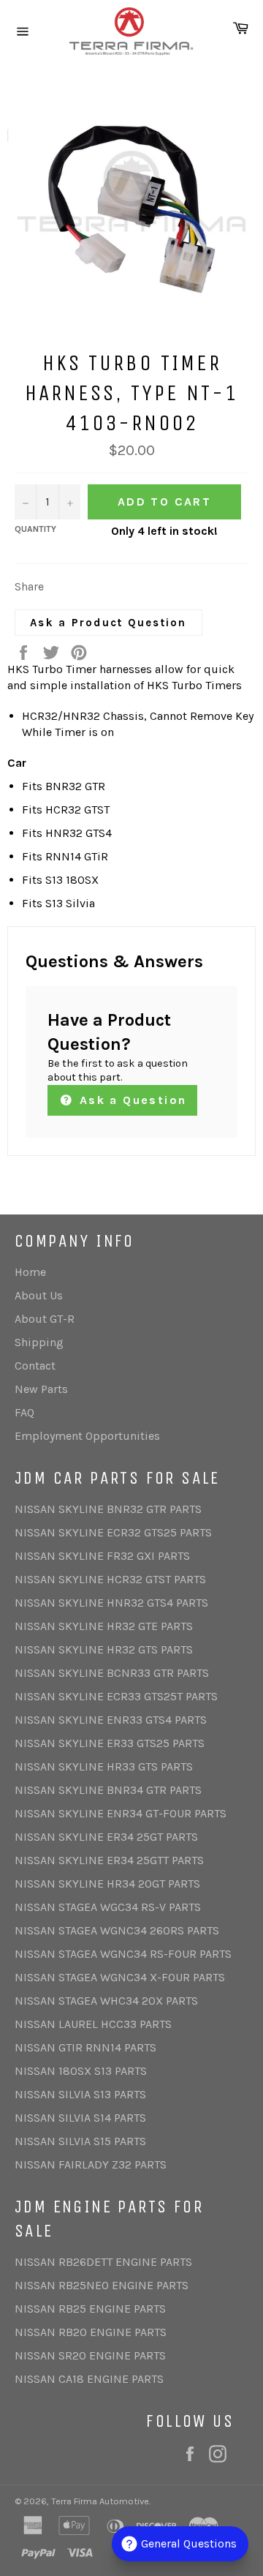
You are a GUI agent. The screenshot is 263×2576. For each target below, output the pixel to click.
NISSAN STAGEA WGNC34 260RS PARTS (117, 1930)
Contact (35, 1366)
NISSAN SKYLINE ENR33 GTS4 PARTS (111, 1720)
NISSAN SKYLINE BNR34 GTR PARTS (108, 1790)
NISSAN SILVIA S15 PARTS (80, 2141)
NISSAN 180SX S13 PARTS (81, 2071)
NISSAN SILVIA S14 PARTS (80, 2118)
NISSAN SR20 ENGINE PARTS (90, 2355)
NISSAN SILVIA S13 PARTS (80, 2094)
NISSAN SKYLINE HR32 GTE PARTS (104, 1626)
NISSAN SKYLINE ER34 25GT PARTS (106, 1837)
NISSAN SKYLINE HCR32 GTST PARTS (110, 1579)
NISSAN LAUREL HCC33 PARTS (93, 2024)
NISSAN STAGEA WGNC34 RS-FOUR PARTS (123, 1954)
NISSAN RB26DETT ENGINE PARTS (103, 2262)
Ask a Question (130, 1100)
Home (30, 1272)
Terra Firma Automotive (100, 2501)
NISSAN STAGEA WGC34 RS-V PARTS (108, 1907)
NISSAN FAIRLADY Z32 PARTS (91, 2164)
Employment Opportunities (87, 1436)
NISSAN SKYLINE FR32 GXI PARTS (102, 1556)
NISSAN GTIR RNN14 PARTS (85, 2047)
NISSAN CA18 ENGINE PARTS (89, 2379)
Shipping (39, 1342)
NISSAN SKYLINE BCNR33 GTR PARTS (112, 1673)
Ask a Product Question (108, 623)
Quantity (35, 529)
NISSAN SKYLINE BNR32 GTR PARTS (108, 1509)
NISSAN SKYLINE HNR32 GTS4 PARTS (111, 1603)
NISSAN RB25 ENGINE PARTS (90, 2309)
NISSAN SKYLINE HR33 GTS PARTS (104, 1766)
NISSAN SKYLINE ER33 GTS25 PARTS (110, 1743)
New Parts (41, 1389)
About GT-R (45, 1319)
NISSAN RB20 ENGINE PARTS (91, 2332)
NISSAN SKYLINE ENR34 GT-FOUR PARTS (121, 1813)
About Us (39, 1295)
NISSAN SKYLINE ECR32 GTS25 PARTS (113, 1532)
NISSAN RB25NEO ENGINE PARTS (102, 2285)
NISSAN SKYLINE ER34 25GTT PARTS (109, 1860)
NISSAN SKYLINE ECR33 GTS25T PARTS (116, 1696)
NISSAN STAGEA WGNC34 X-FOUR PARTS (120, 1977)
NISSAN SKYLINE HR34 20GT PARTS (107, 1884)
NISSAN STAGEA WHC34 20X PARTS (106, 2001)
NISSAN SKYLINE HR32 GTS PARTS (104, 1649)
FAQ (24, 1412)
